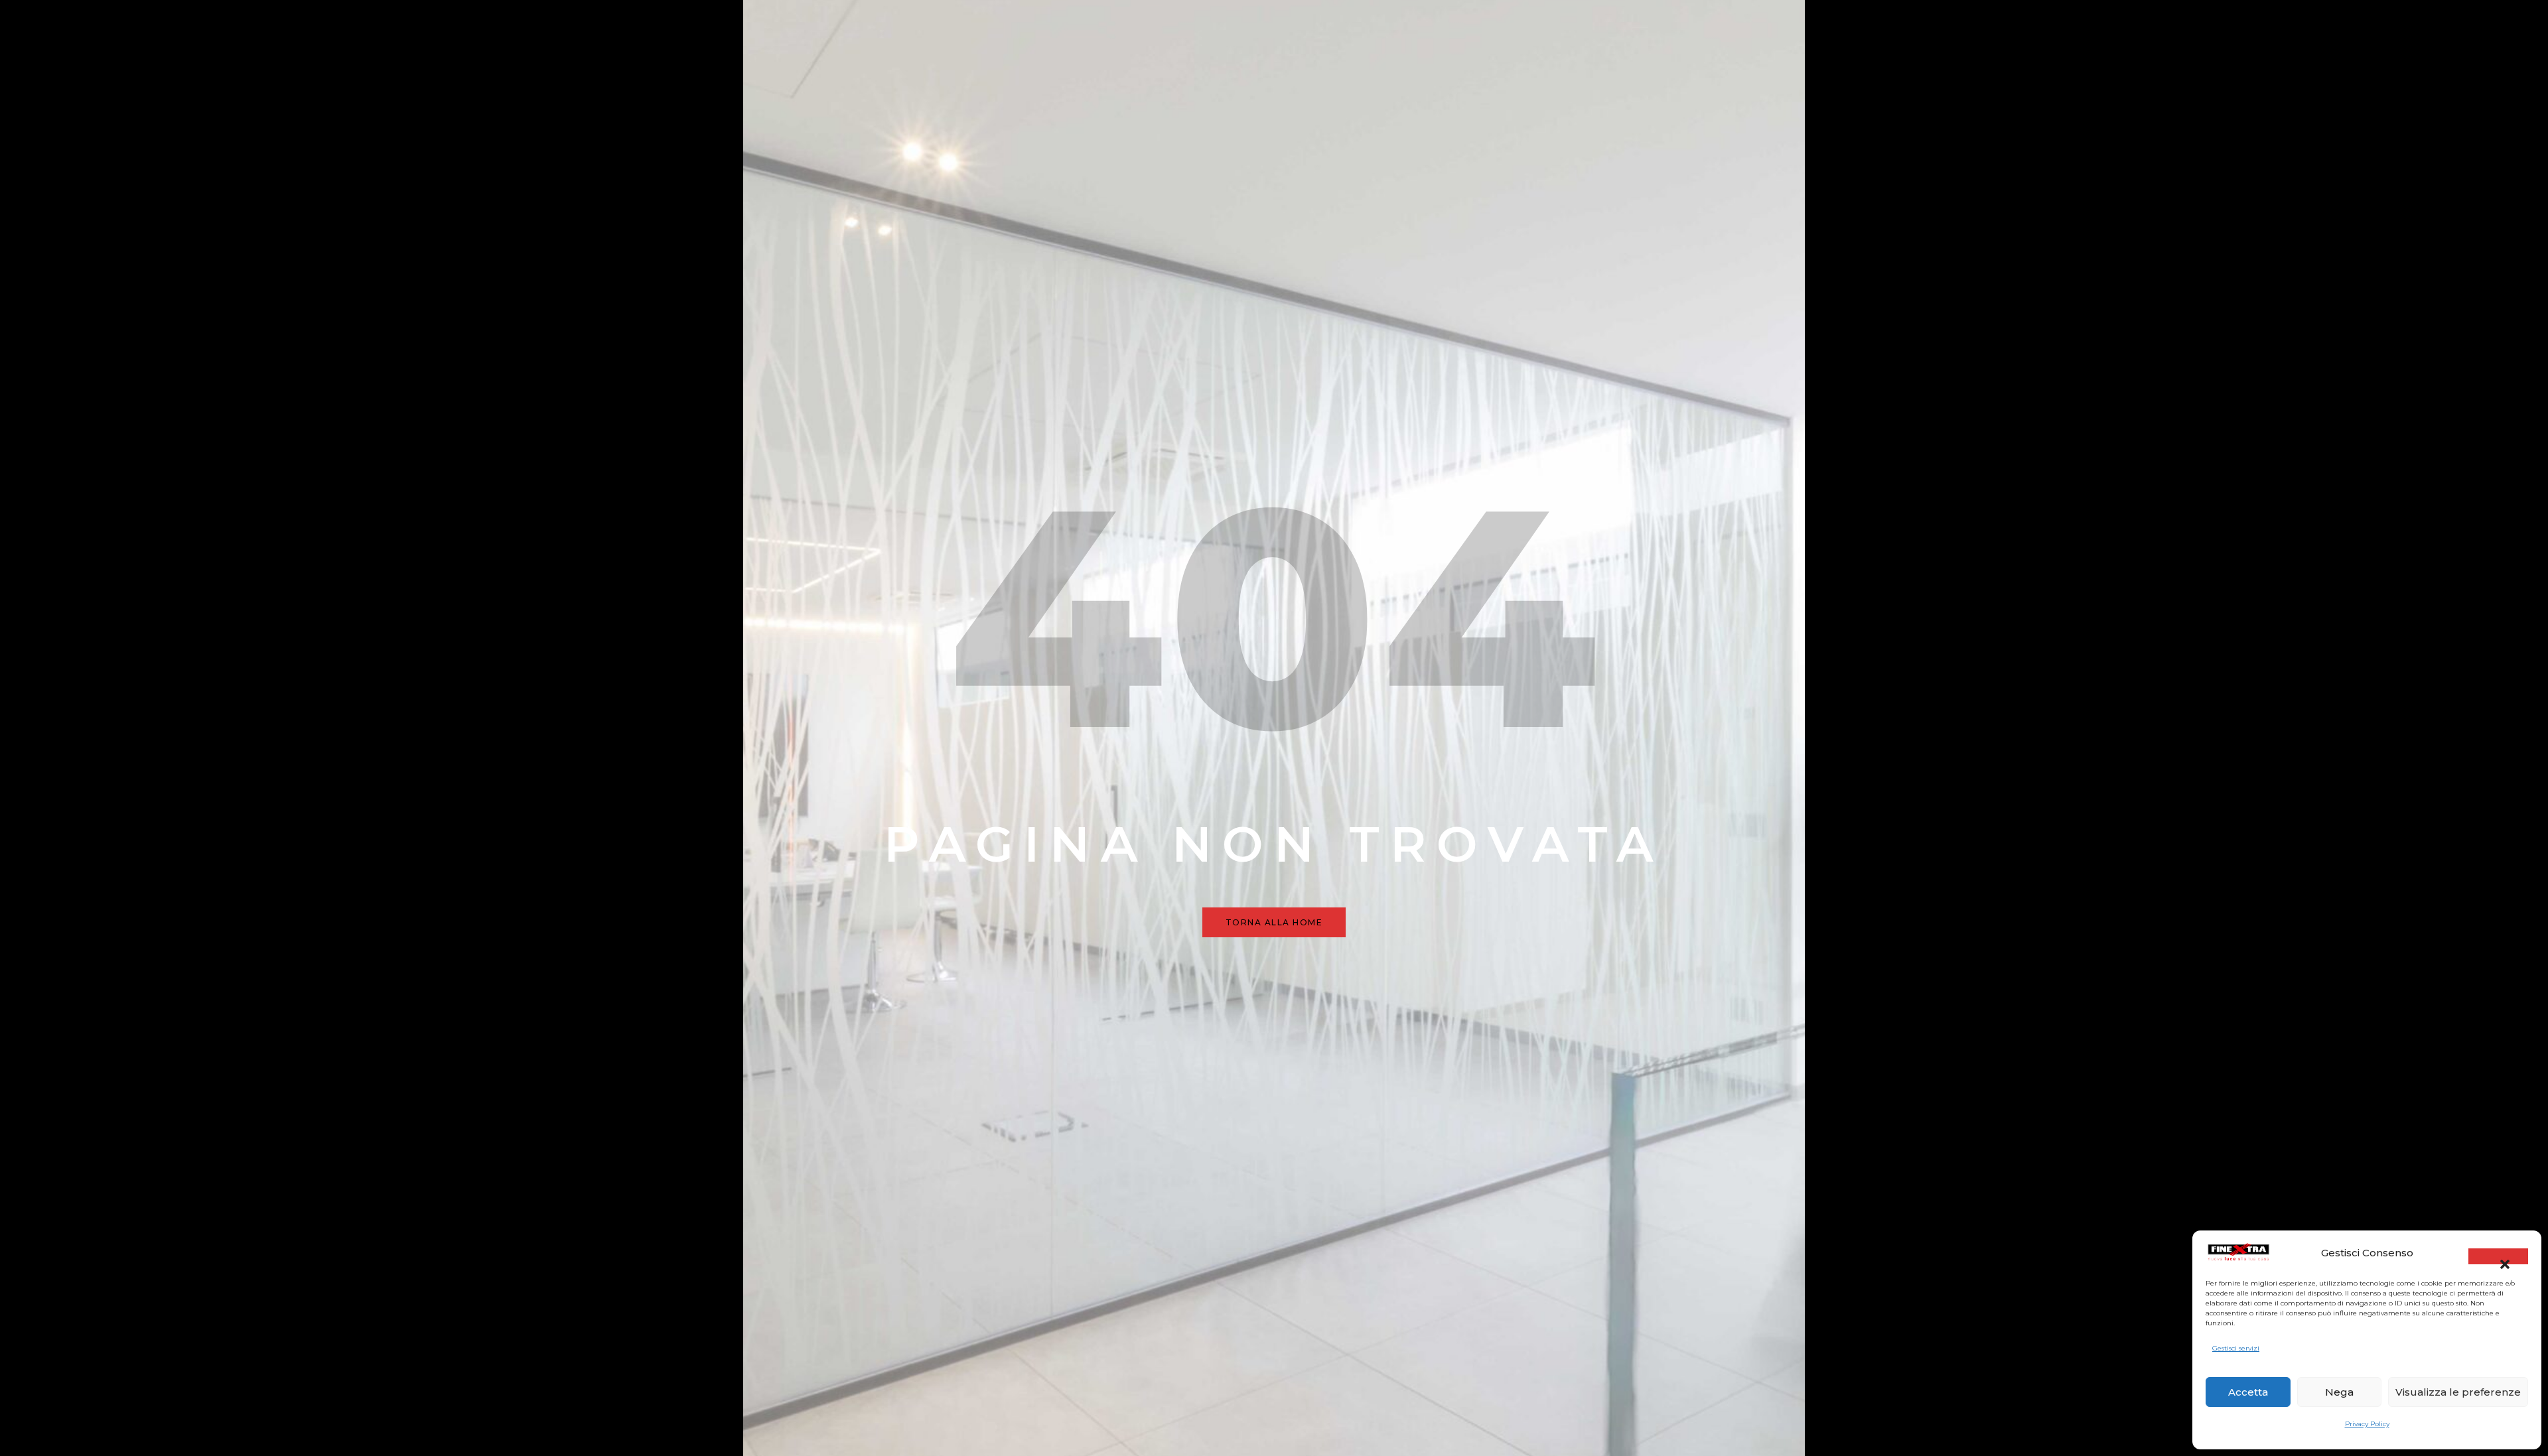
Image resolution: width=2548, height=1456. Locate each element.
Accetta (2248, 1392)
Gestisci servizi (2236, 1348)
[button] (2498, 1256)
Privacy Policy (2367, 1424)
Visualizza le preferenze (2458, 1392)
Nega (2339, 1392)
